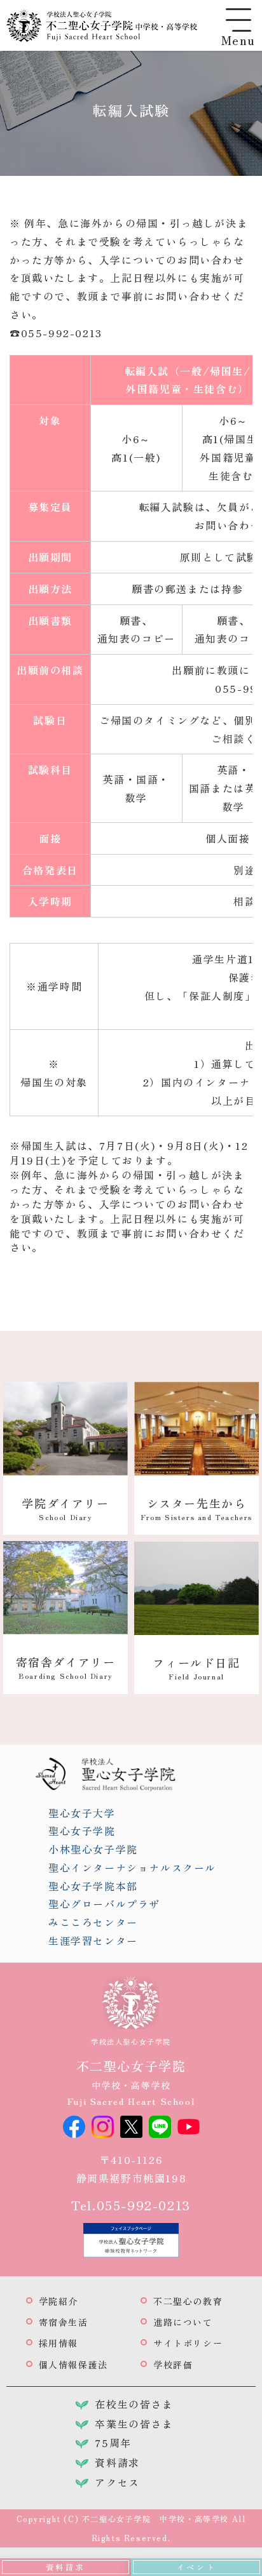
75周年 (113, 2443)
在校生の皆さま (134, 2404)
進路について (183, 2322)
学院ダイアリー (65, 1508)
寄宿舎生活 (64, 2322)
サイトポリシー (188, 2343)
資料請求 (65, 2567)
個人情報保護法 (73, 2365)
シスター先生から (197, 1508)
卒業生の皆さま (134, 2424)
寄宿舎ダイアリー (66, 1667)
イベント (197, 2567)
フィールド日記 (196, 1668)
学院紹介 (59, 2301)
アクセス (117, 2482)
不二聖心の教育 (188, 2301)
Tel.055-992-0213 (131, 2205)
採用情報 (59, 2343)
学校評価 (173, 2365)
